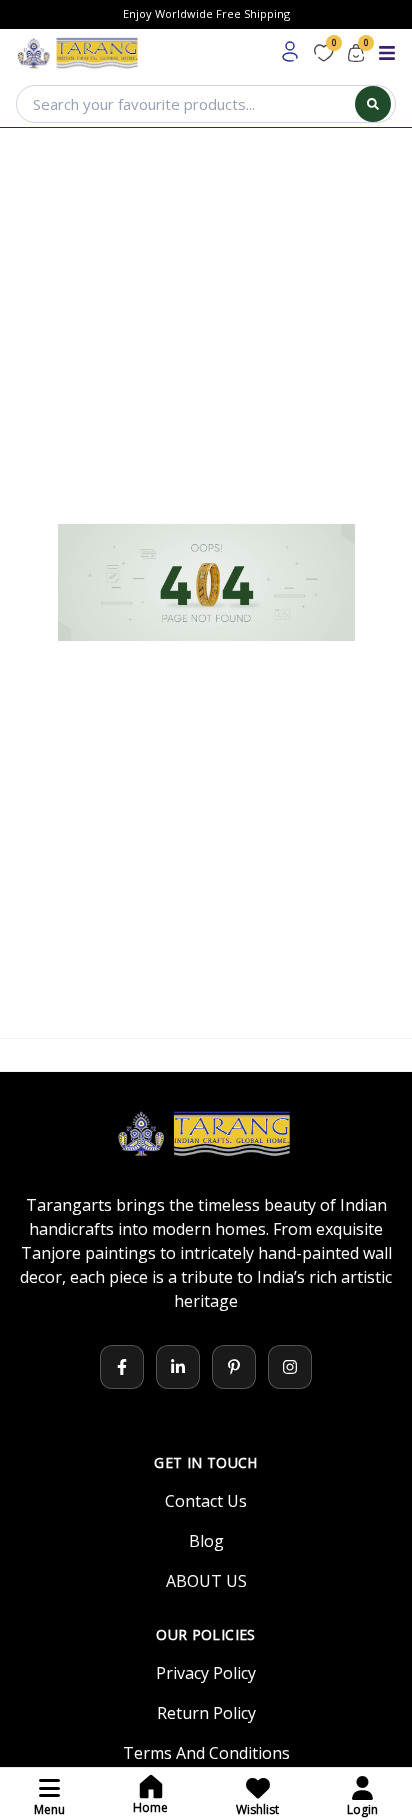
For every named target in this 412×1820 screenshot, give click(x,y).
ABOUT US (206, 1581)
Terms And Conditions (206, 1753)
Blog (206, 1541)
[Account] (290, 52)
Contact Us (206, 1501)
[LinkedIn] (178, 1367)
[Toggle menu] (387, 53)
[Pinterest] (234, 1367)
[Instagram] (290, 1367)
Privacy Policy (206, 1673)
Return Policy (206, 1713)
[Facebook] (122, 1367)
